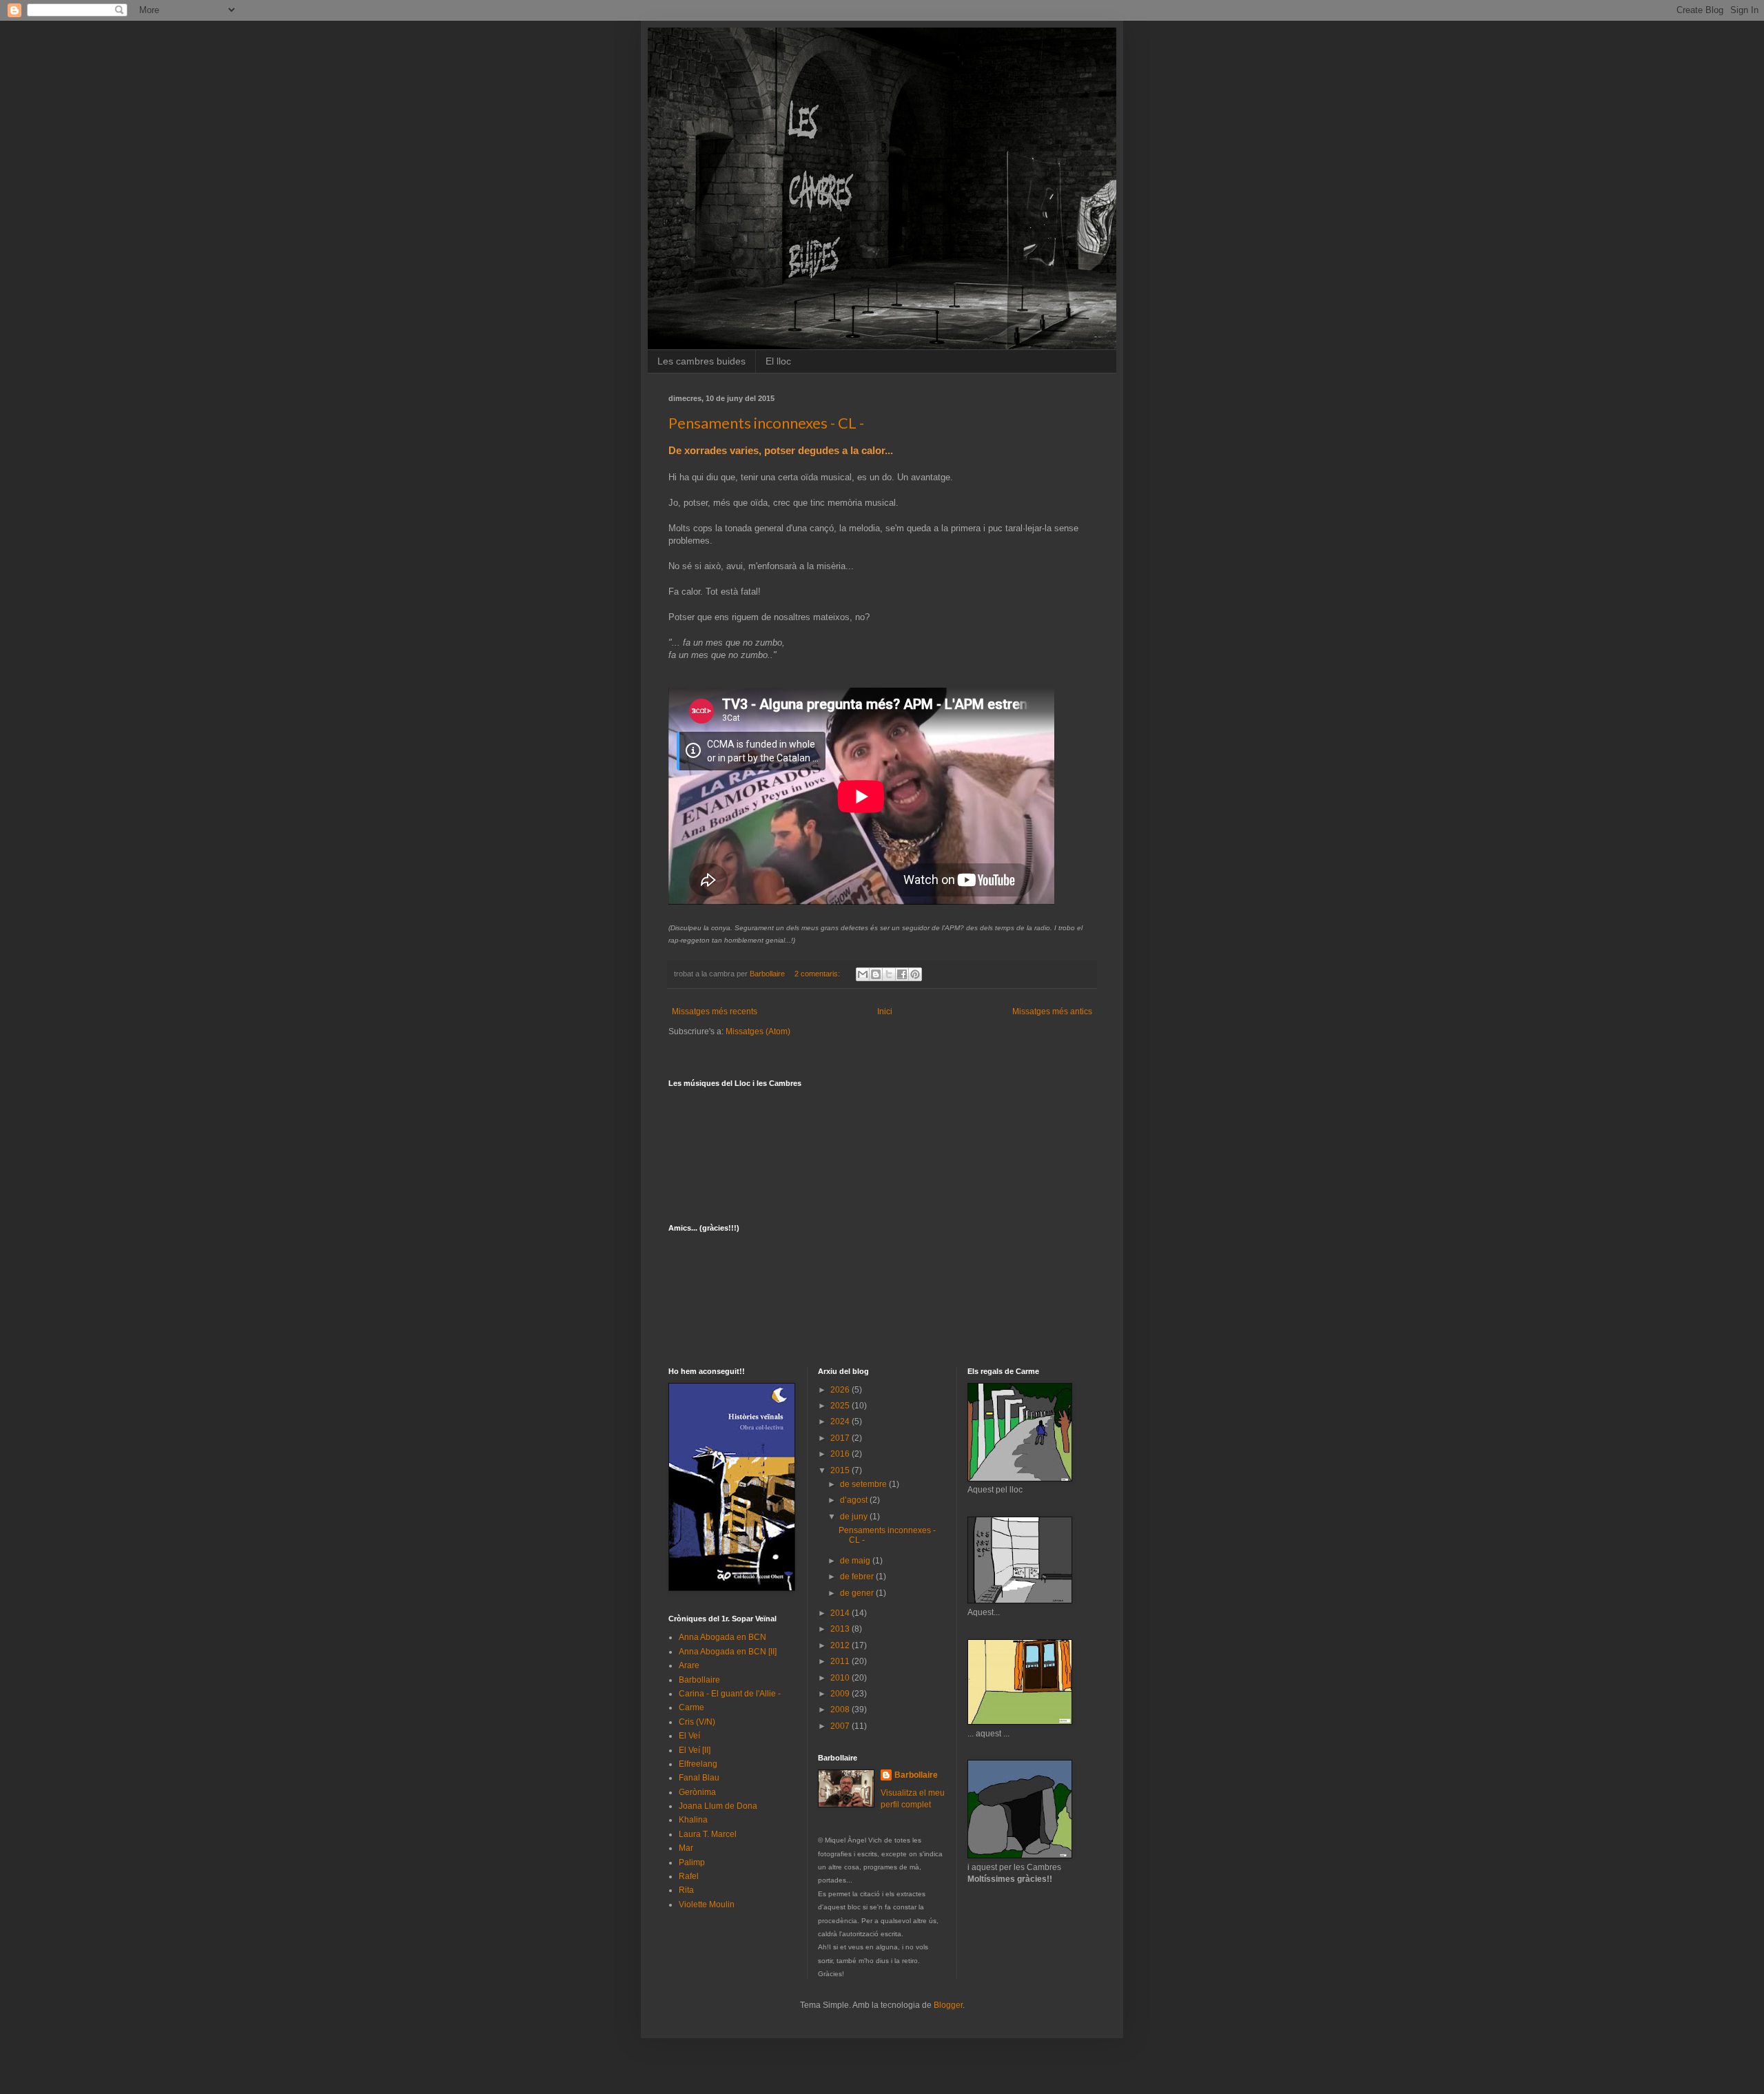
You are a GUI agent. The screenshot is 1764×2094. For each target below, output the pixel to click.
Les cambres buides (701, 361)
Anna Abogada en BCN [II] (728, 1652)
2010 (841, 1678)
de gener (858, 1593)
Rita (686, 1890)
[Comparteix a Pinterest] (915, 974)
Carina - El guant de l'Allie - (730, 1694)
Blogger (948, 2005)
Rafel (689, 1876)
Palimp (692, 1862)
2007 (841, 1726)
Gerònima (697, 1792)
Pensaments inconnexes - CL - (766, 423)
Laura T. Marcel (708, 1834)
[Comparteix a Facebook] (902, 974)
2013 (841, 1629)
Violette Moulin (707, 1905)
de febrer (858, 1577)
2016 (841, 1454)
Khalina (693, 1820)
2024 (841, 1421)
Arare (689, 1665)
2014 (841, 1613)
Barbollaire (699, 1680)
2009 (841, 1694)
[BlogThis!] (876, 974)
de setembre (864, 1484)
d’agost (855, 1500)
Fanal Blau (699, 1778)
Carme (691, 1707)
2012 (841, 1645)
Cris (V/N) (697, 1722)
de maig (856, 1561)
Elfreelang (698, 1764)
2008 (841, 1710)
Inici (885, 1012)
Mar (686, 1848)
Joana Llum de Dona (718, 1806)
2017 (841, 1438)
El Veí (689, 1736)
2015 (841, 1470)
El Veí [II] (695, 1750)
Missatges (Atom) (758, 1031)
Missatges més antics (1052, 1012)
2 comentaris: (818, 974)
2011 (841, 1661)
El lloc (778, 361)
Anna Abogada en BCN (722, 1637)
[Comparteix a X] (889, 974)
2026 (841, 1390)
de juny (855, 1517)
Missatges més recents (715, 1012)
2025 (841, 1406)
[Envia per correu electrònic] (863, 974)
